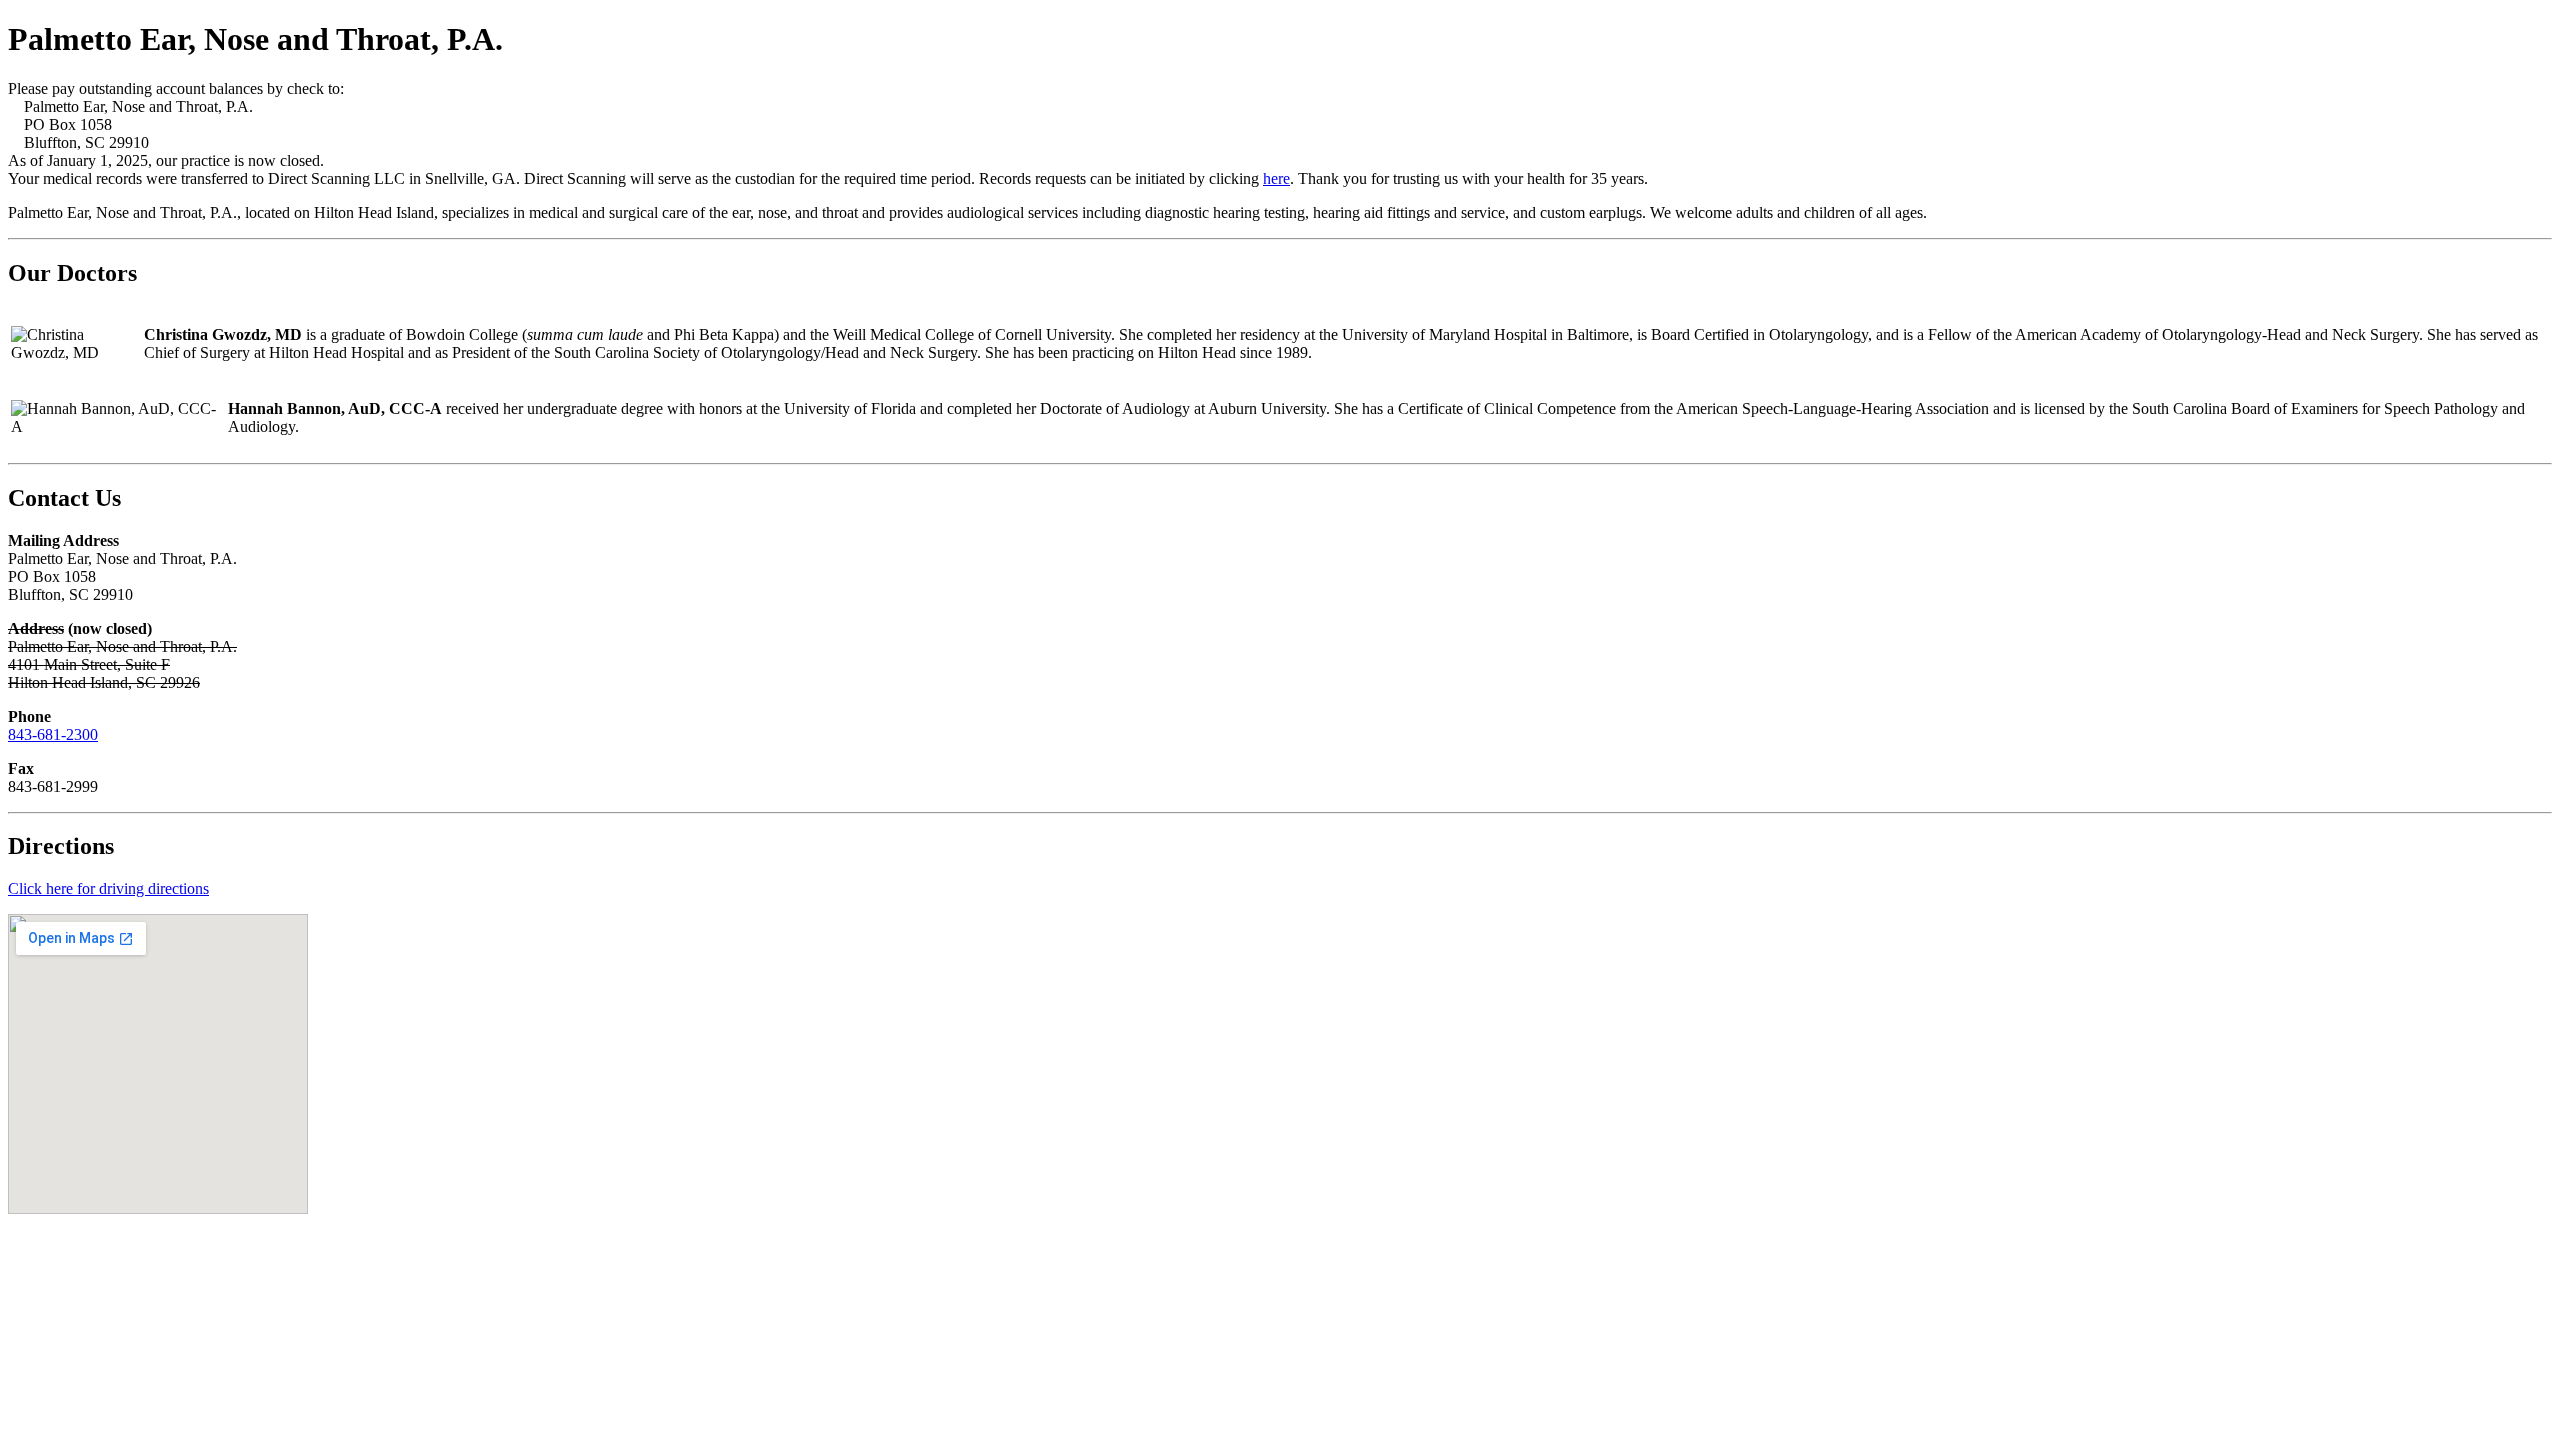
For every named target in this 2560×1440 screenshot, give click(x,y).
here (1276, 178)
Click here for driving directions (108, 888)
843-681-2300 (53, 734)
